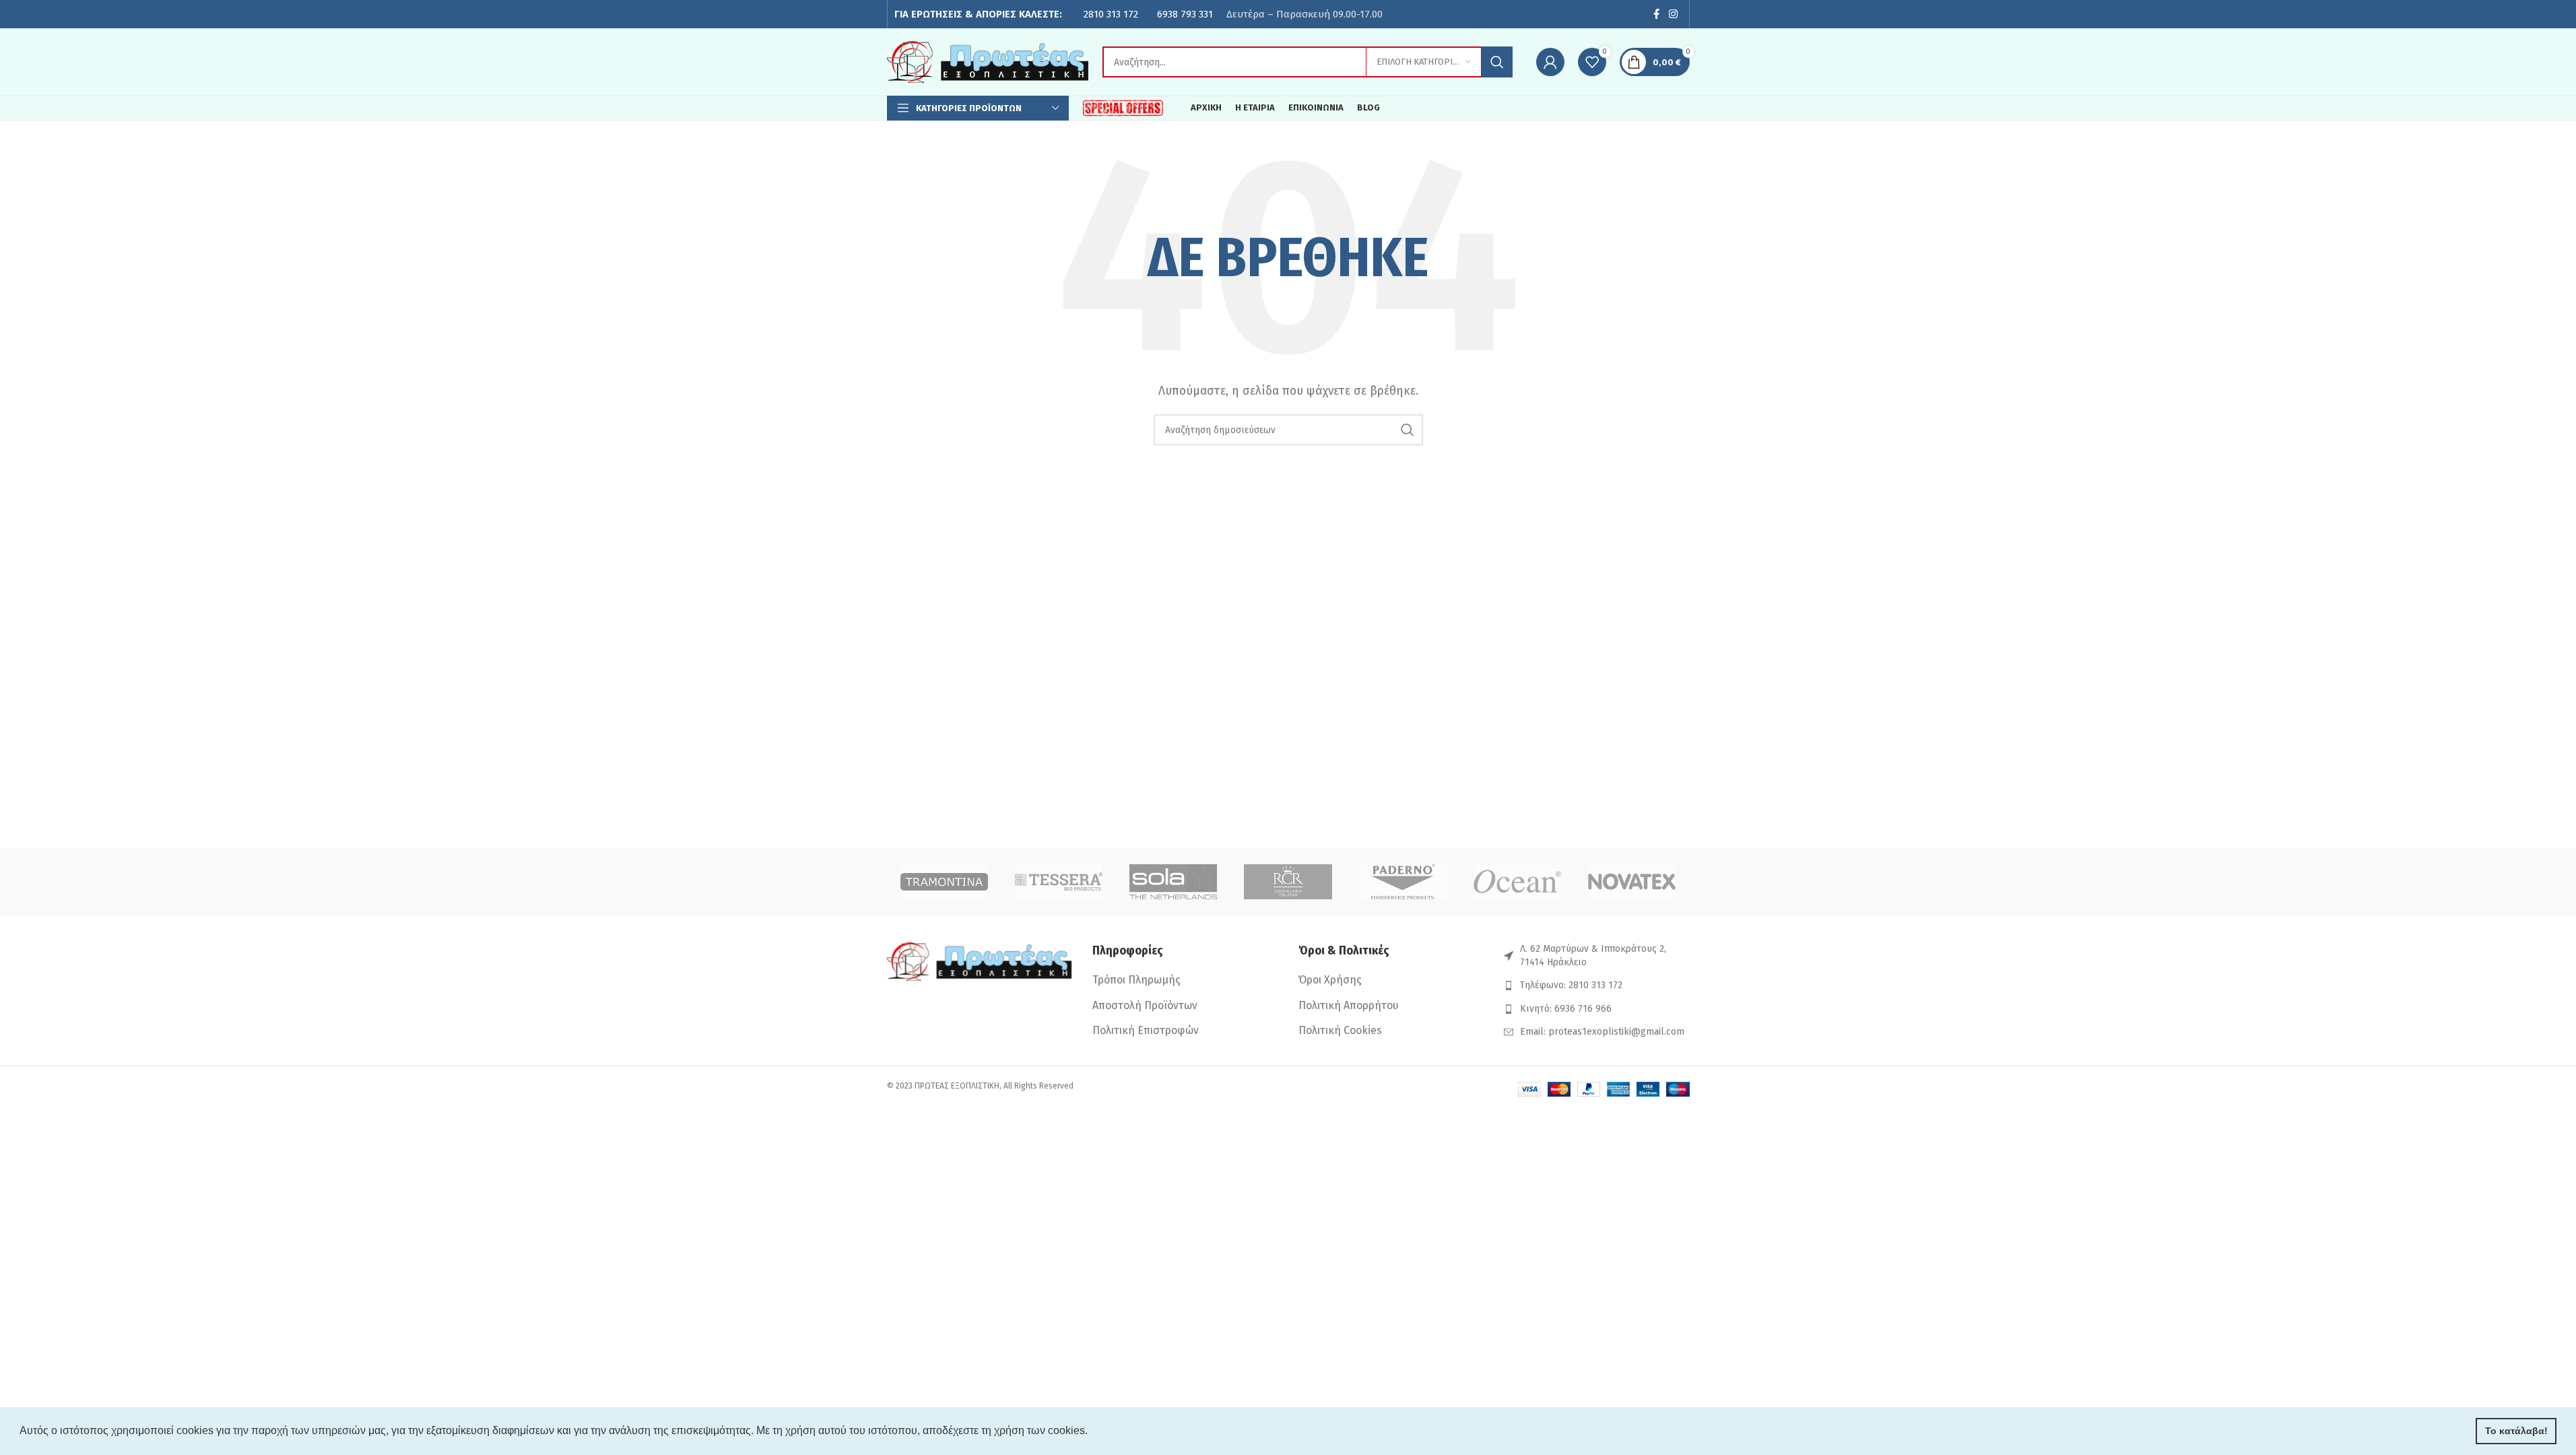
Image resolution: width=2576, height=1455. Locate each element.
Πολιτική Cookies (1340, 1030)
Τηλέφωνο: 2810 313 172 (1571, 985)
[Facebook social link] (1656, 14)
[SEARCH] (1497, 62)
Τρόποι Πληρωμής (1136, 980)
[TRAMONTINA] (944, 882)
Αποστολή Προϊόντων (1145, 1005)
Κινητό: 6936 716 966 (1566, 1009)
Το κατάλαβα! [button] (2516, 1431)
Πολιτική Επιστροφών (1146, 1030)
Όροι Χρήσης (1330, 980)
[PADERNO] (1403, 882)
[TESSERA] (1059, 882)
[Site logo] (988, 61)
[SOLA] (1173, 882)
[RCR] (1288, 882)
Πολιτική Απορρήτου (1349, 1005)
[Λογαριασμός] (1550, 62)
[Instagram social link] (1673, 14)
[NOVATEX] (1632, 882)
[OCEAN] (1517, 882)
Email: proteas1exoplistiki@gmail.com (1602, 1032)
